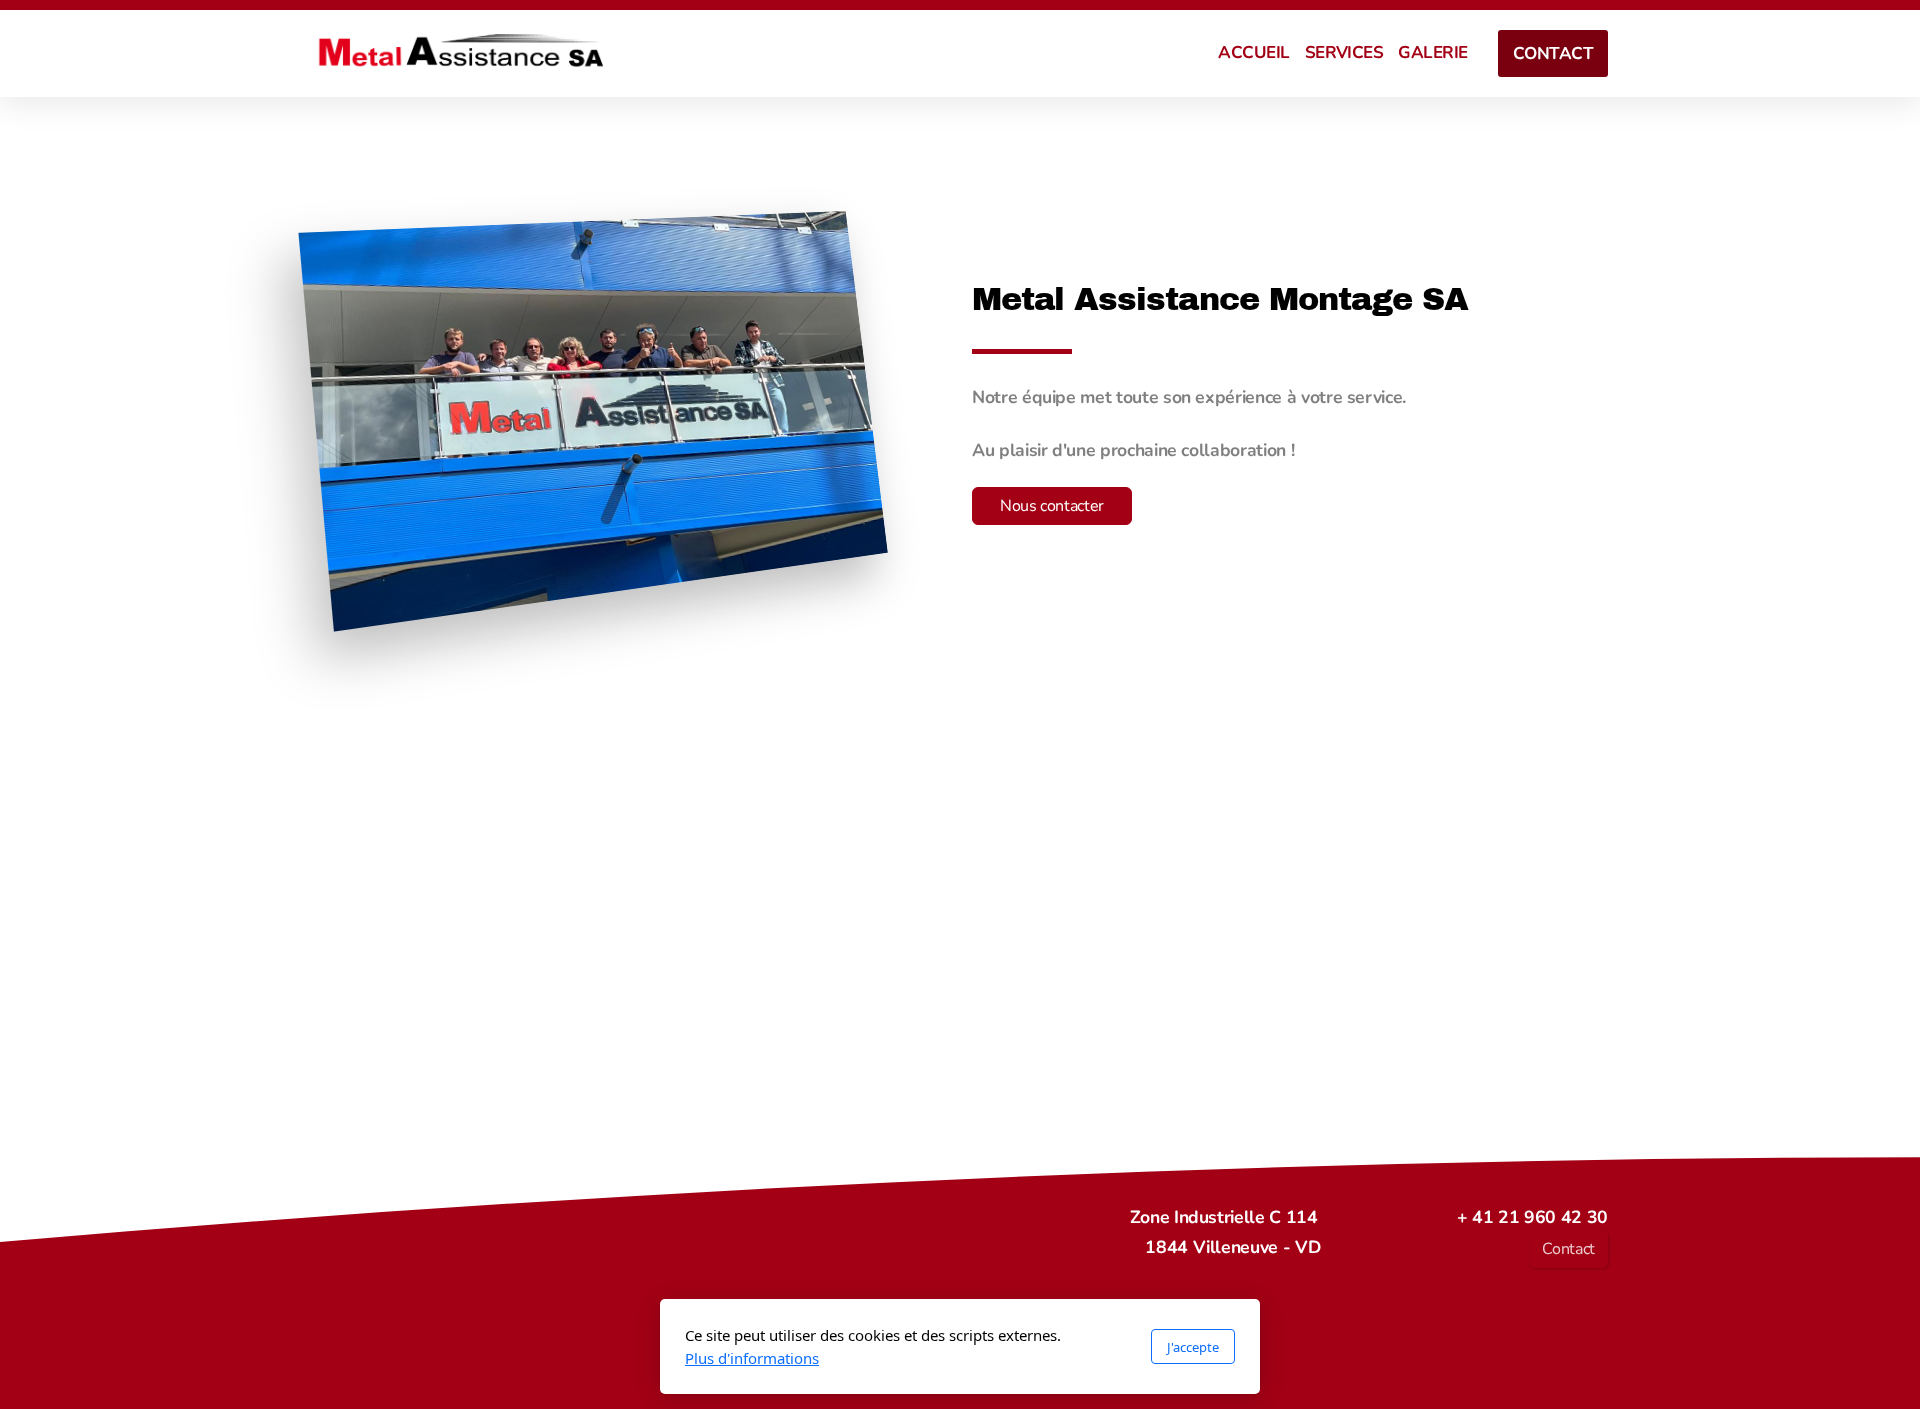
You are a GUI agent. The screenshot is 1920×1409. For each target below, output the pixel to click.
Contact (1568, 1249)
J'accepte (1193, 1347)
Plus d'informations (752, 1358)
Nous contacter (1052, 506)
